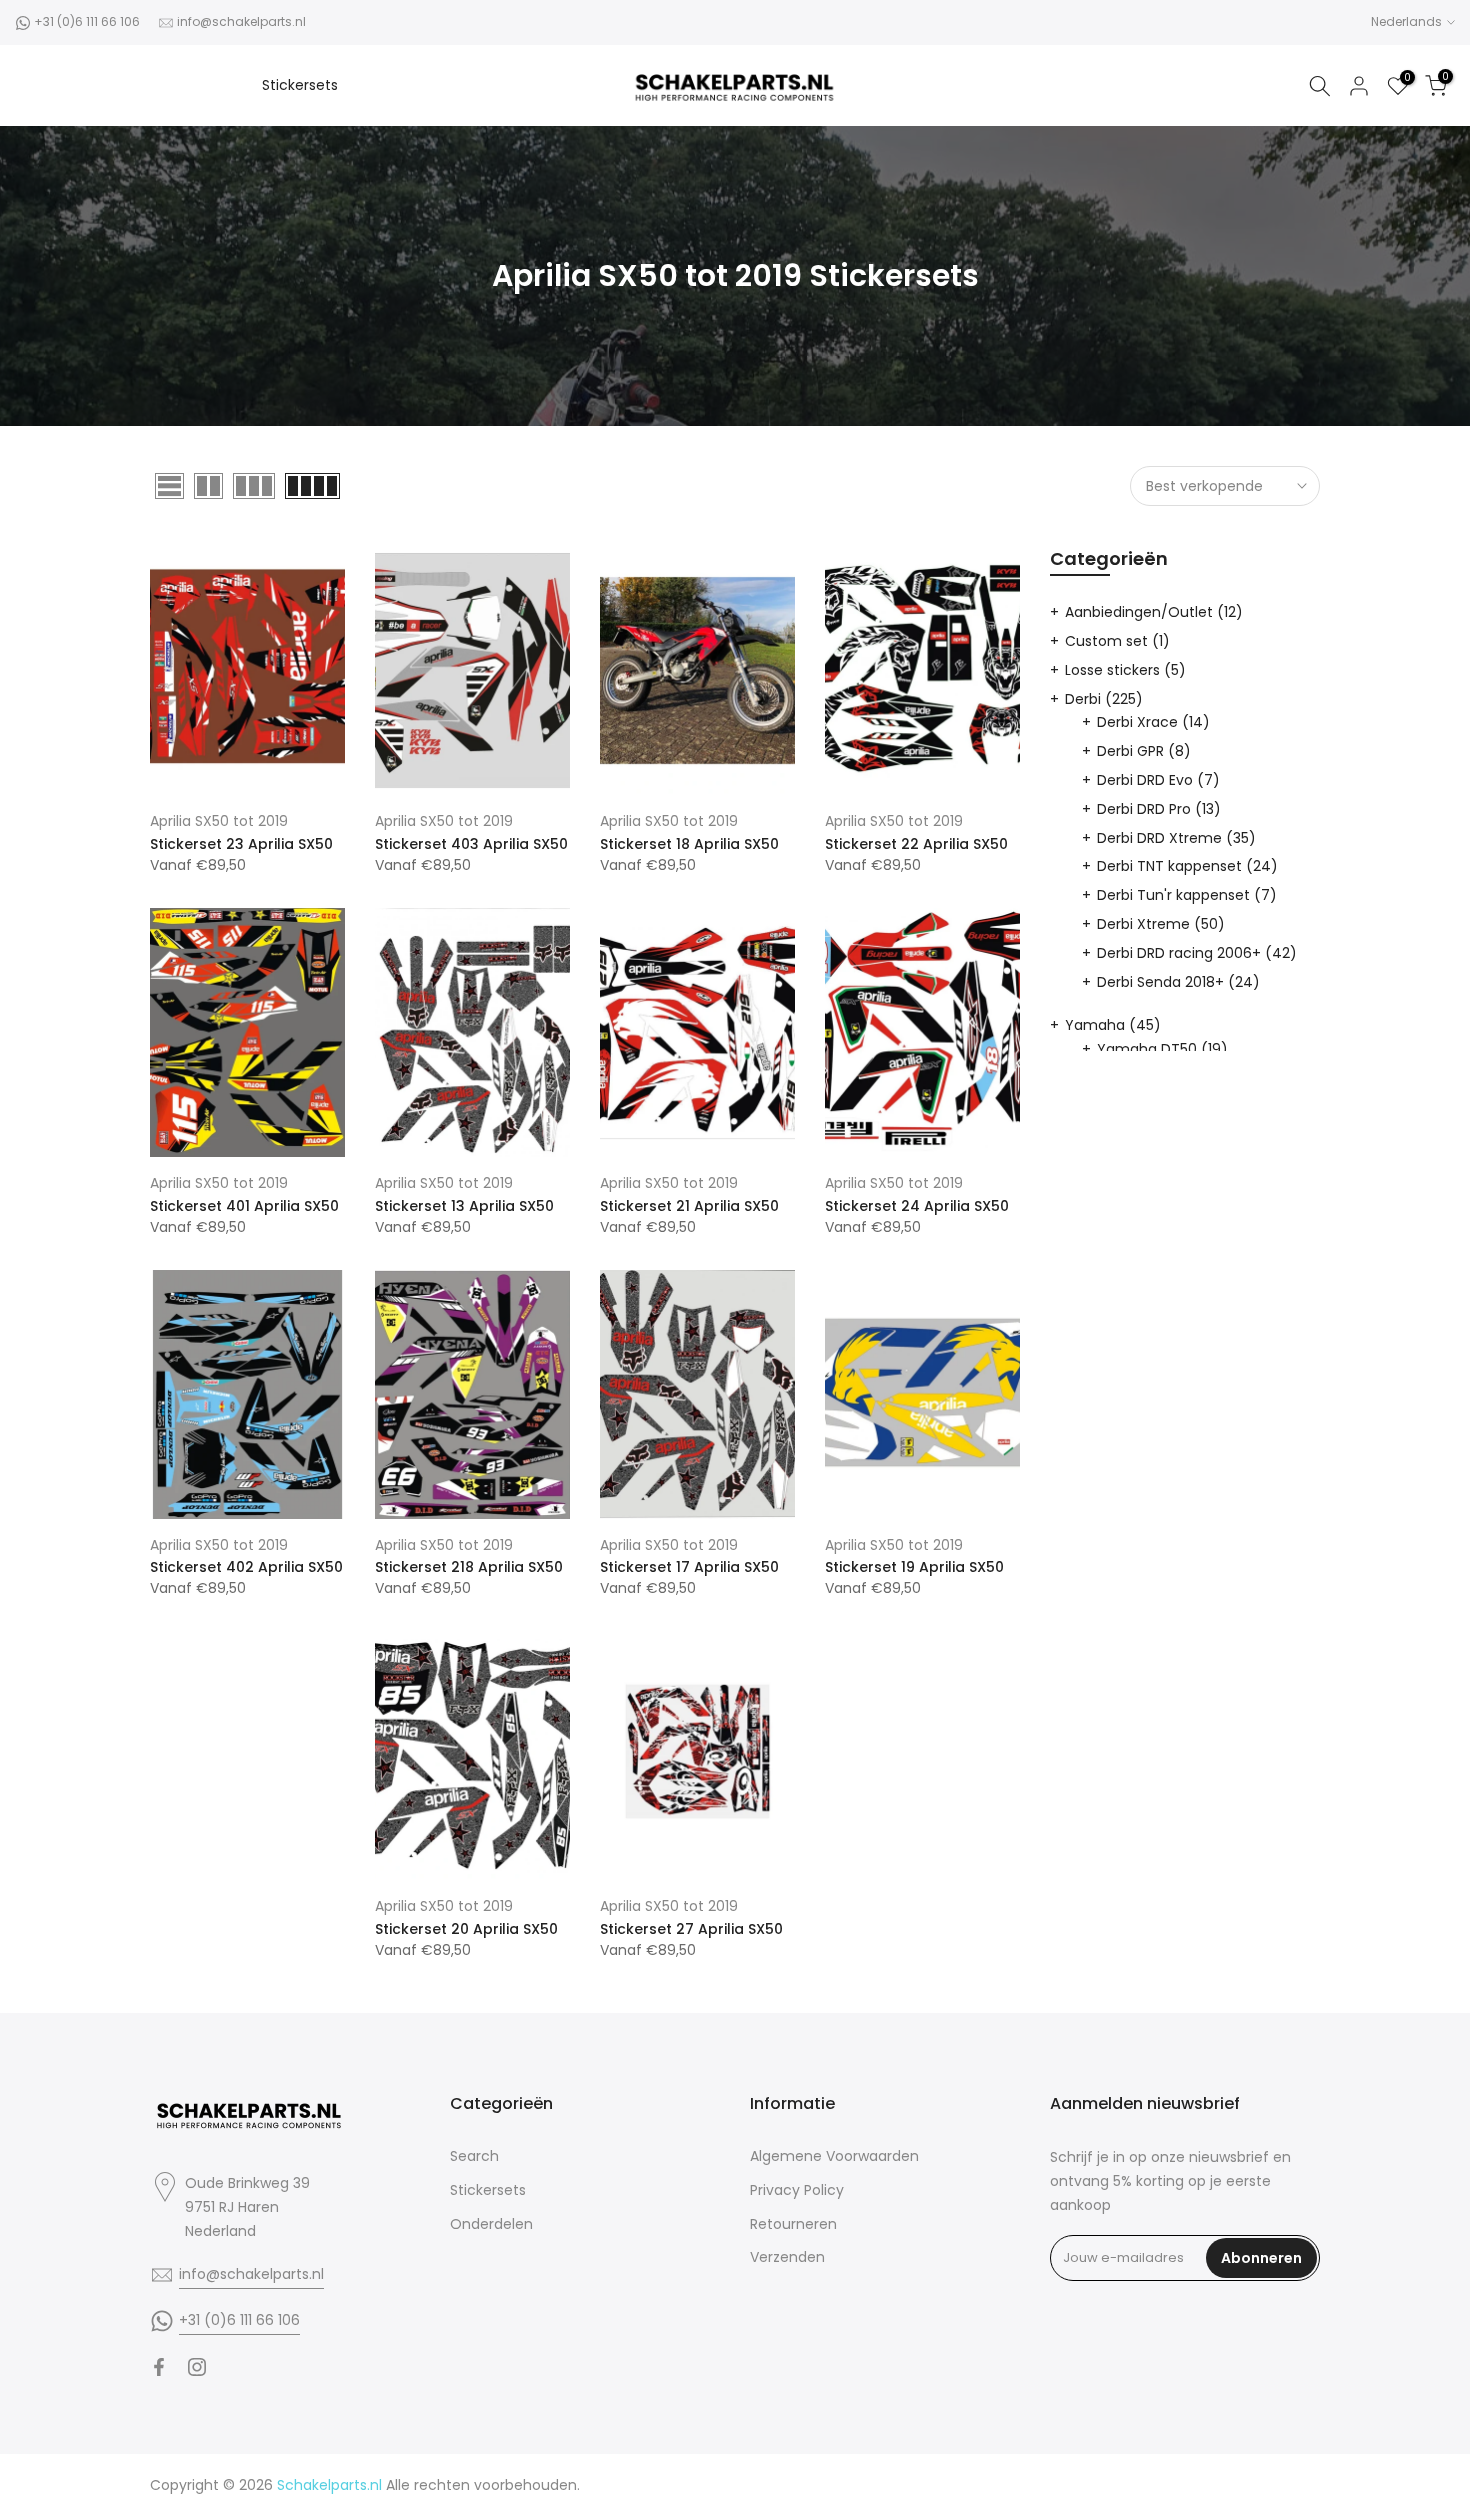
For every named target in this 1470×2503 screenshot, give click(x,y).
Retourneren (793, 2224)
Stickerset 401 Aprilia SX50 (244, 1206)
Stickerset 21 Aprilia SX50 (689, 1206)
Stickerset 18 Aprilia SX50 (689, 844)
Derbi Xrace (1153, 722)
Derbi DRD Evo (1158, 780)
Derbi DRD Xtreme (1176, 838)
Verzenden (787, 2257)
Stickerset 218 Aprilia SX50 (469, 1567)
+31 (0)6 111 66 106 (87, 21)
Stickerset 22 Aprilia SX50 (916, 844)
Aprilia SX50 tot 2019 (219, 821)
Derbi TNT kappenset (1187, 866)
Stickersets (300, 85)
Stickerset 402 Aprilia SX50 (246, 1567)
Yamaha (1113, 1025)
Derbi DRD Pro (1159, 809)
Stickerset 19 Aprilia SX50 (914, 1567)
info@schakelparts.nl (241, 21)
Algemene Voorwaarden (834, 2156)
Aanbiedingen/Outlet (1154, 612)
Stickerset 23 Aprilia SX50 (241, 844)
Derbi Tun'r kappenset (1187, 895)
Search (474, 2156)
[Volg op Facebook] (159, 2367)
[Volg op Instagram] (197, 2367)
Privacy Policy (797, 2190)
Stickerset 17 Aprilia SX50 (689, 1567)
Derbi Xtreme (1161, 924)
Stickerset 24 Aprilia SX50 (917, 1206)
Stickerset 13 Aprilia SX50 (464, 1206)
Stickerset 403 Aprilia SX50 (471, 844)
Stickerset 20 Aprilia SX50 (466, 1929)
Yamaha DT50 (1162, 1049)
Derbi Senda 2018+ (1178, 982)
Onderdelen (491, 2224)
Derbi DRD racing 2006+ (1197, 953)
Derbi (1104, 699)
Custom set (1117, 641)
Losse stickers (1125, 670)
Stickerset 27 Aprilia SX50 (691, 1929)
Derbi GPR (1144, 751)
